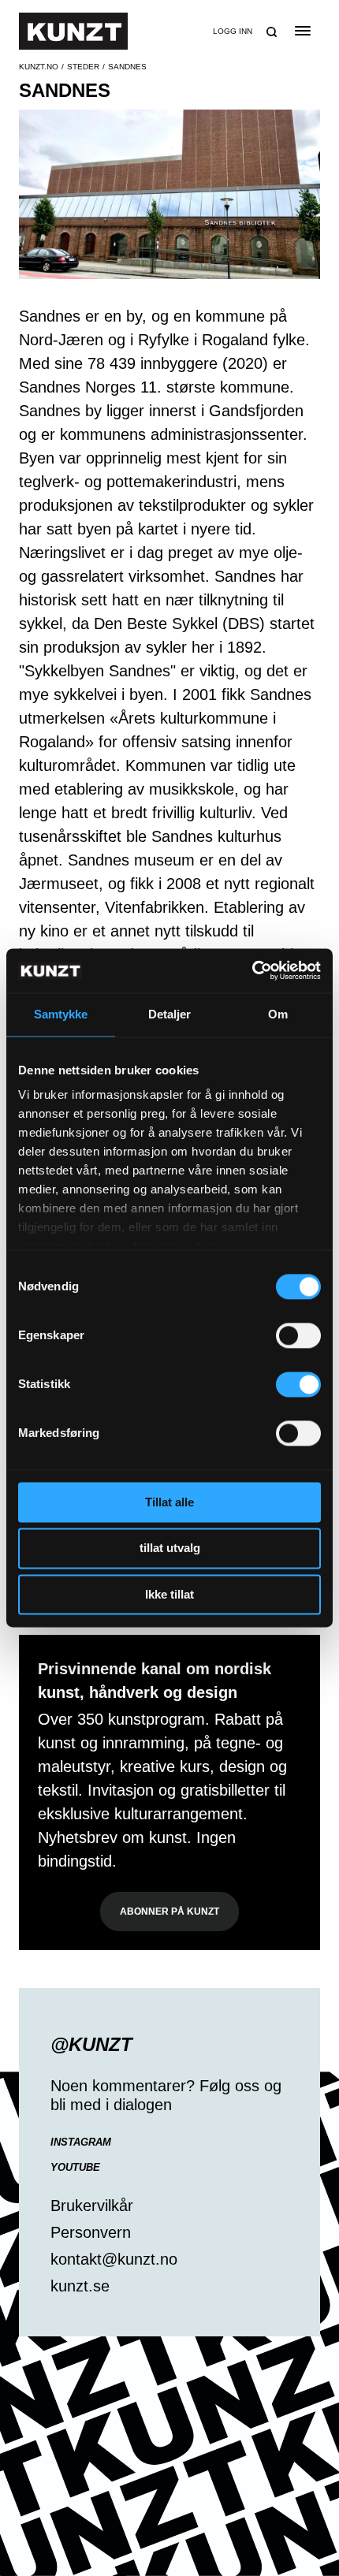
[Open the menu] (302, 31)
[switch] (298, 1335)
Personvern (91, 2232)
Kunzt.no (39, 67)
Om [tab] (278, 1014)
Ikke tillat (169, 1594)
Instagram (81, 2142)
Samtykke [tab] (61, 1014)
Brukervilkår (92, 2206)
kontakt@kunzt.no (114, 2259)
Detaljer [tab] (170, 1014)
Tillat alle (169, 1502)
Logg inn (233, 31)
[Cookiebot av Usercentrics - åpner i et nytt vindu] (252, 970)
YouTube (75, 2167)
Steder (83, 67)
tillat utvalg (170, 1549)
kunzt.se (80, 2286)
